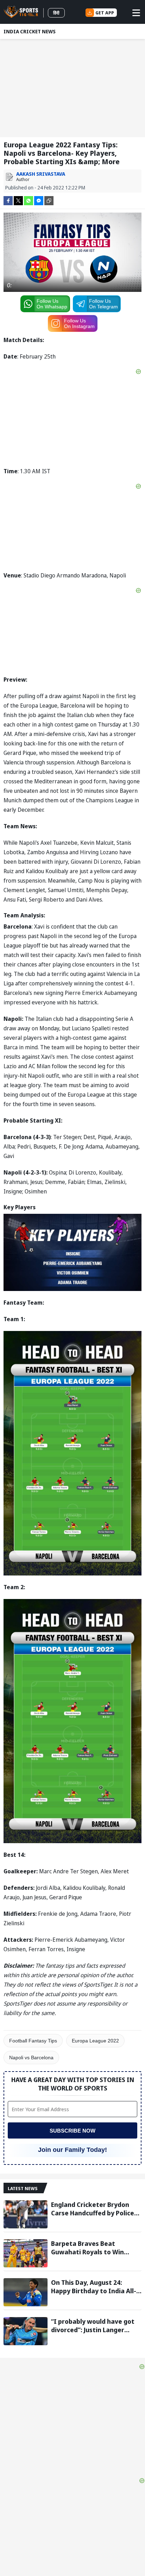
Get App (105, 13)
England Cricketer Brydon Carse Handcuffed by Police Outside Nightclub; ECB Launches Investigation (93, 2209)
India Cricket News (30, 31)
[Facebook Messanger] (39, 200)
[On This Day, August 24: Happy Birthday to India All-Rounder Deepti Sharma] (26, 2292)
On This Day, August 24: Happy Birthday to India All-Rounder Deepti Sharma (94, 2287)
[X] (18, 200)
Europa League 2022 (95, 2041)
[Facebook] (8, 200)
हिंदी (56, 13)
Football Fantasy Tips (33, 2041)
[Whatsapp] (29, 200)
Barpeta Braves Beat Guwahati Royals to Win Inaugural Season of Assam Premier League (93, 2248)
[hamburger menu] (136, 13)
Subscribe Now (72, 2131)
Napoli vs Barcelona (31, 2058)
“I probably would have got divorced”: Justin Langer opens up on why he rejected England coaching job (95, 2326)
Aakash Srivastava (41, 174)
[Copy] (49, 201)
